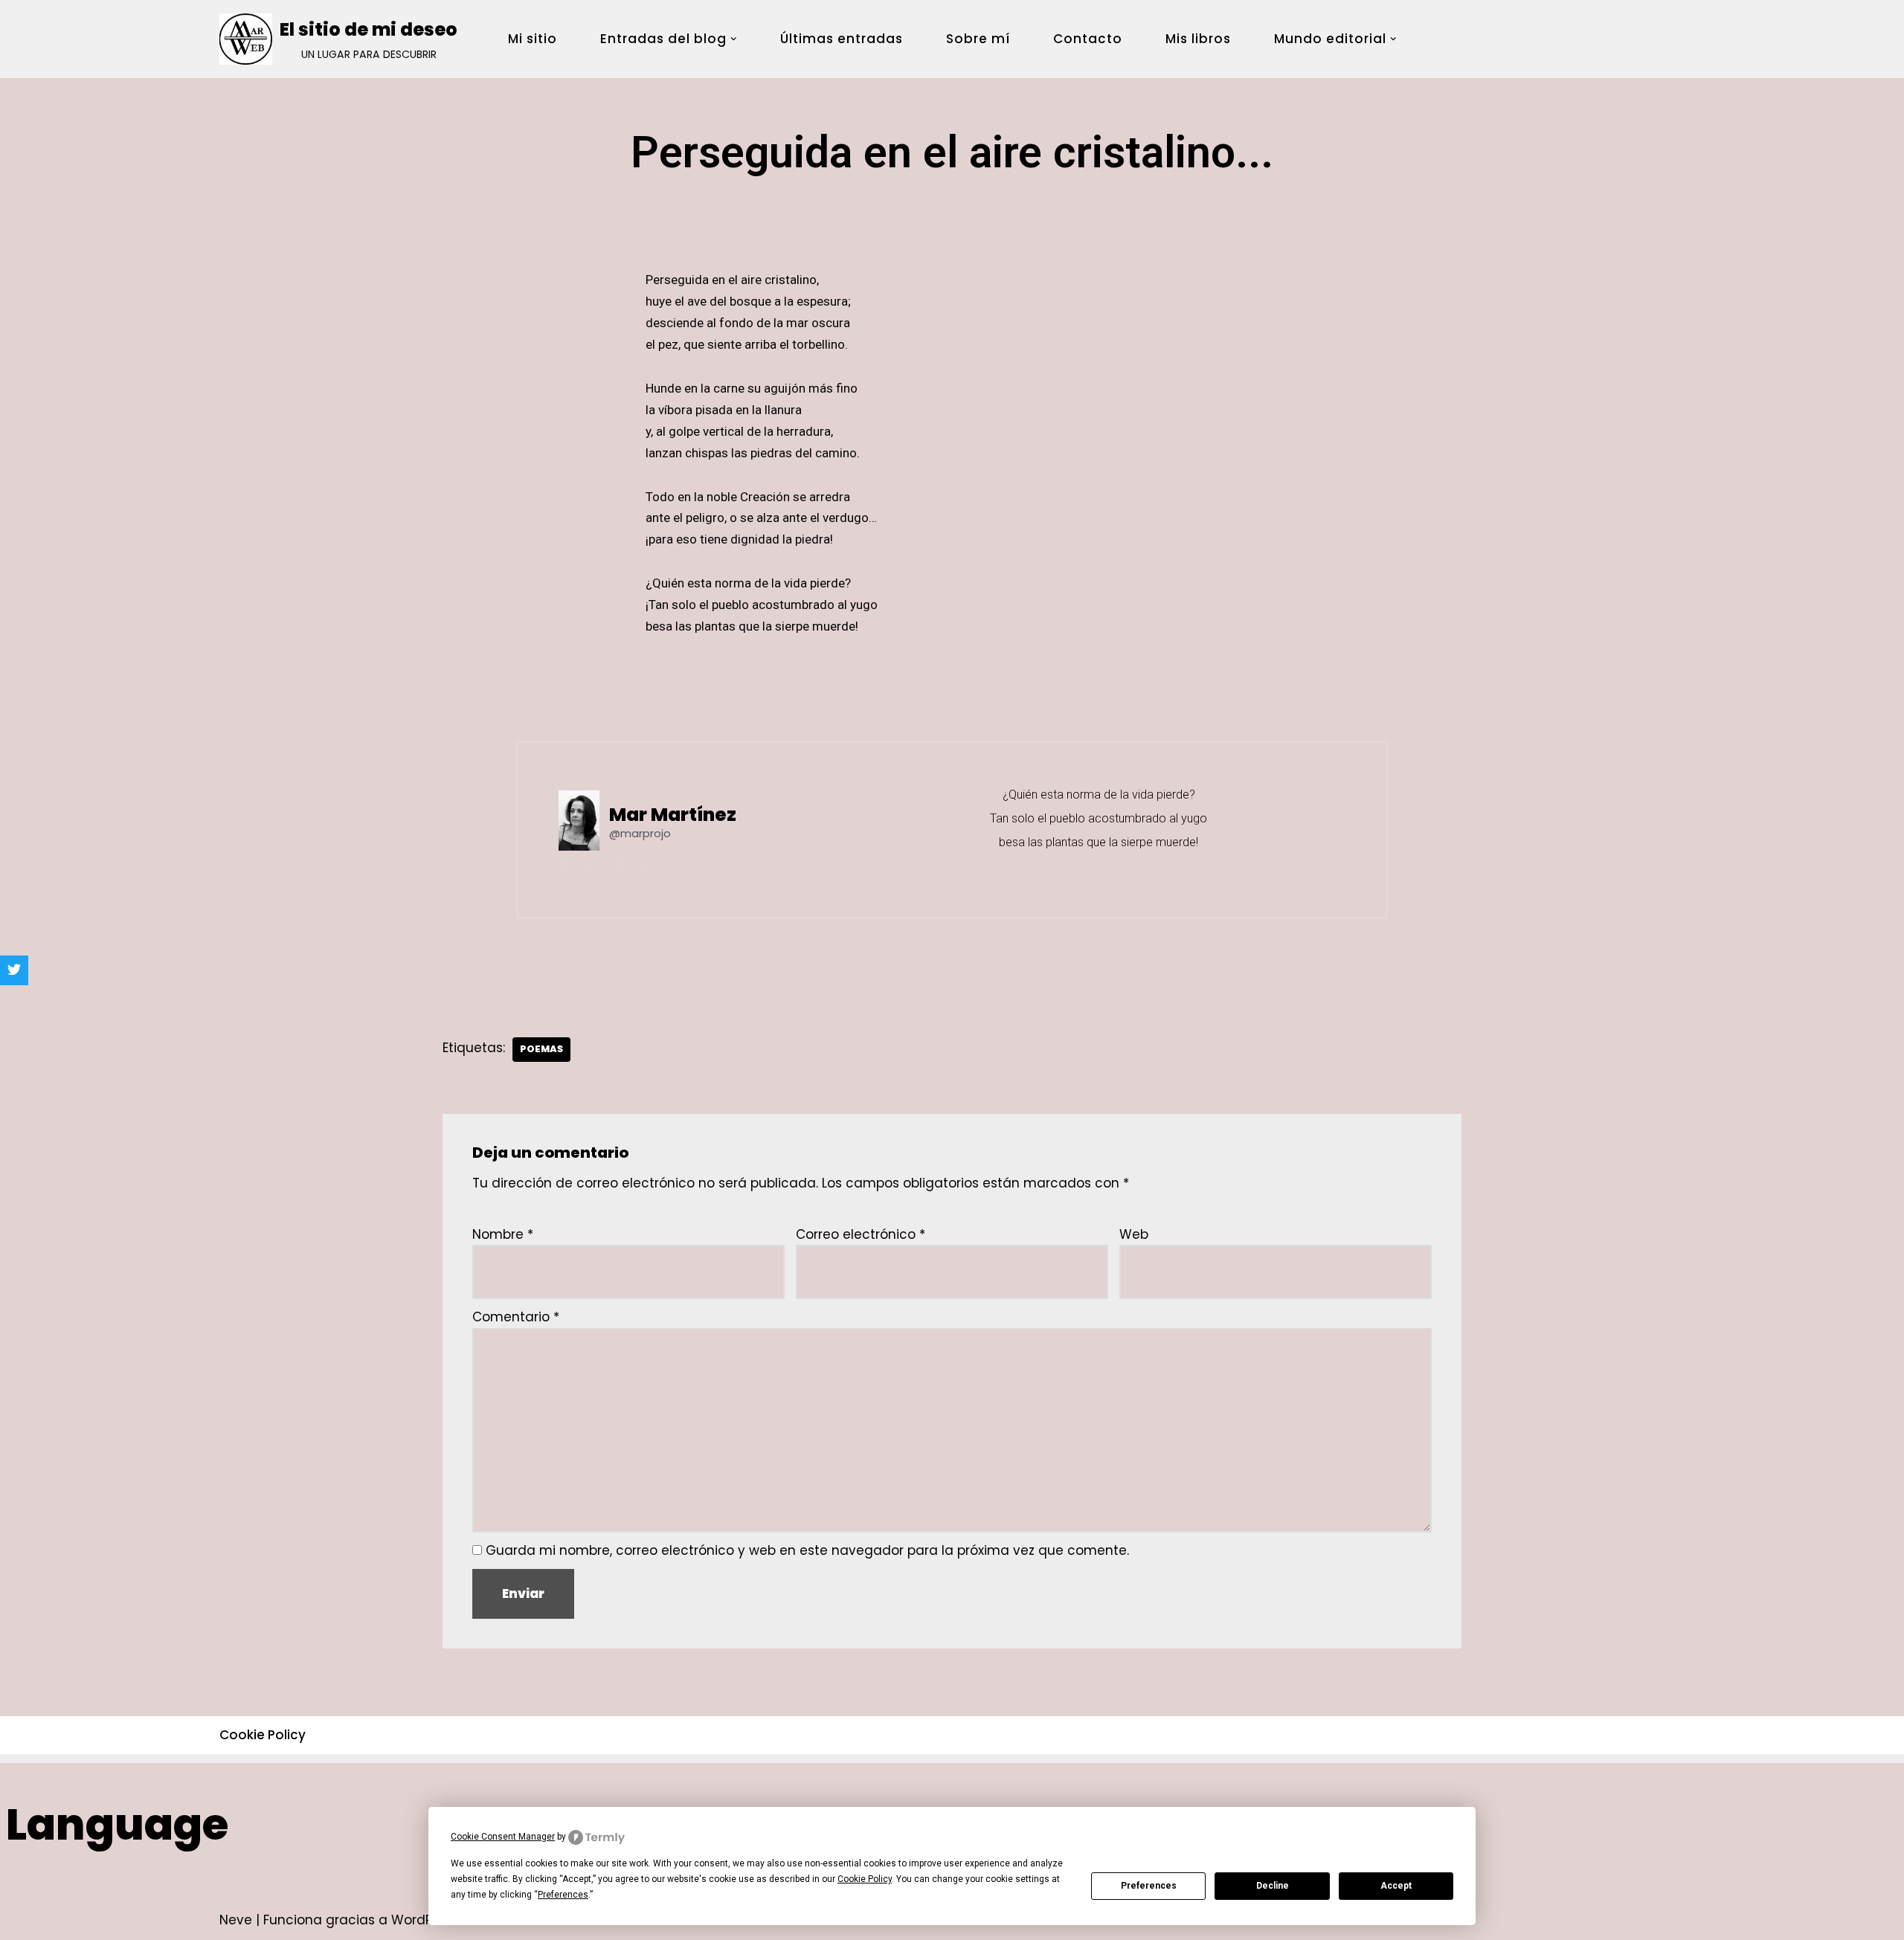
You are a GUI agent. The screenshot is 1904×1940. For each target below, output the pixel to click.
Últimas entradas (842, 39)
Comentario (516, 1317)
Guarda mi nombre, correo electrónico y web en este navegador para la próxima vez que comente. (807, 1550)
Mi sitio (533, 39)
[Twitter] (14, 970)
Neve (236, 1920)
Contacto (1088, 39)
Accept (1396, 1886)
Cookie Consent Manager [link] (503, 1837)
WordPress (425, 1920)
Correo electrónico (861, 1234)
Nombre (503, 1234)
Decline (1273, 1886)
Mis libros (1198, 39)
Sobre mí (978, 39)
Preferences (1149, 1886)
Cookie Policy (263, 1735)
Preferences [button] (563, 1895)
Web (1134, 1234)
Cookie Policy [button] (865, 1879)
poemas (541, 1049)
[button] (734, 39)
